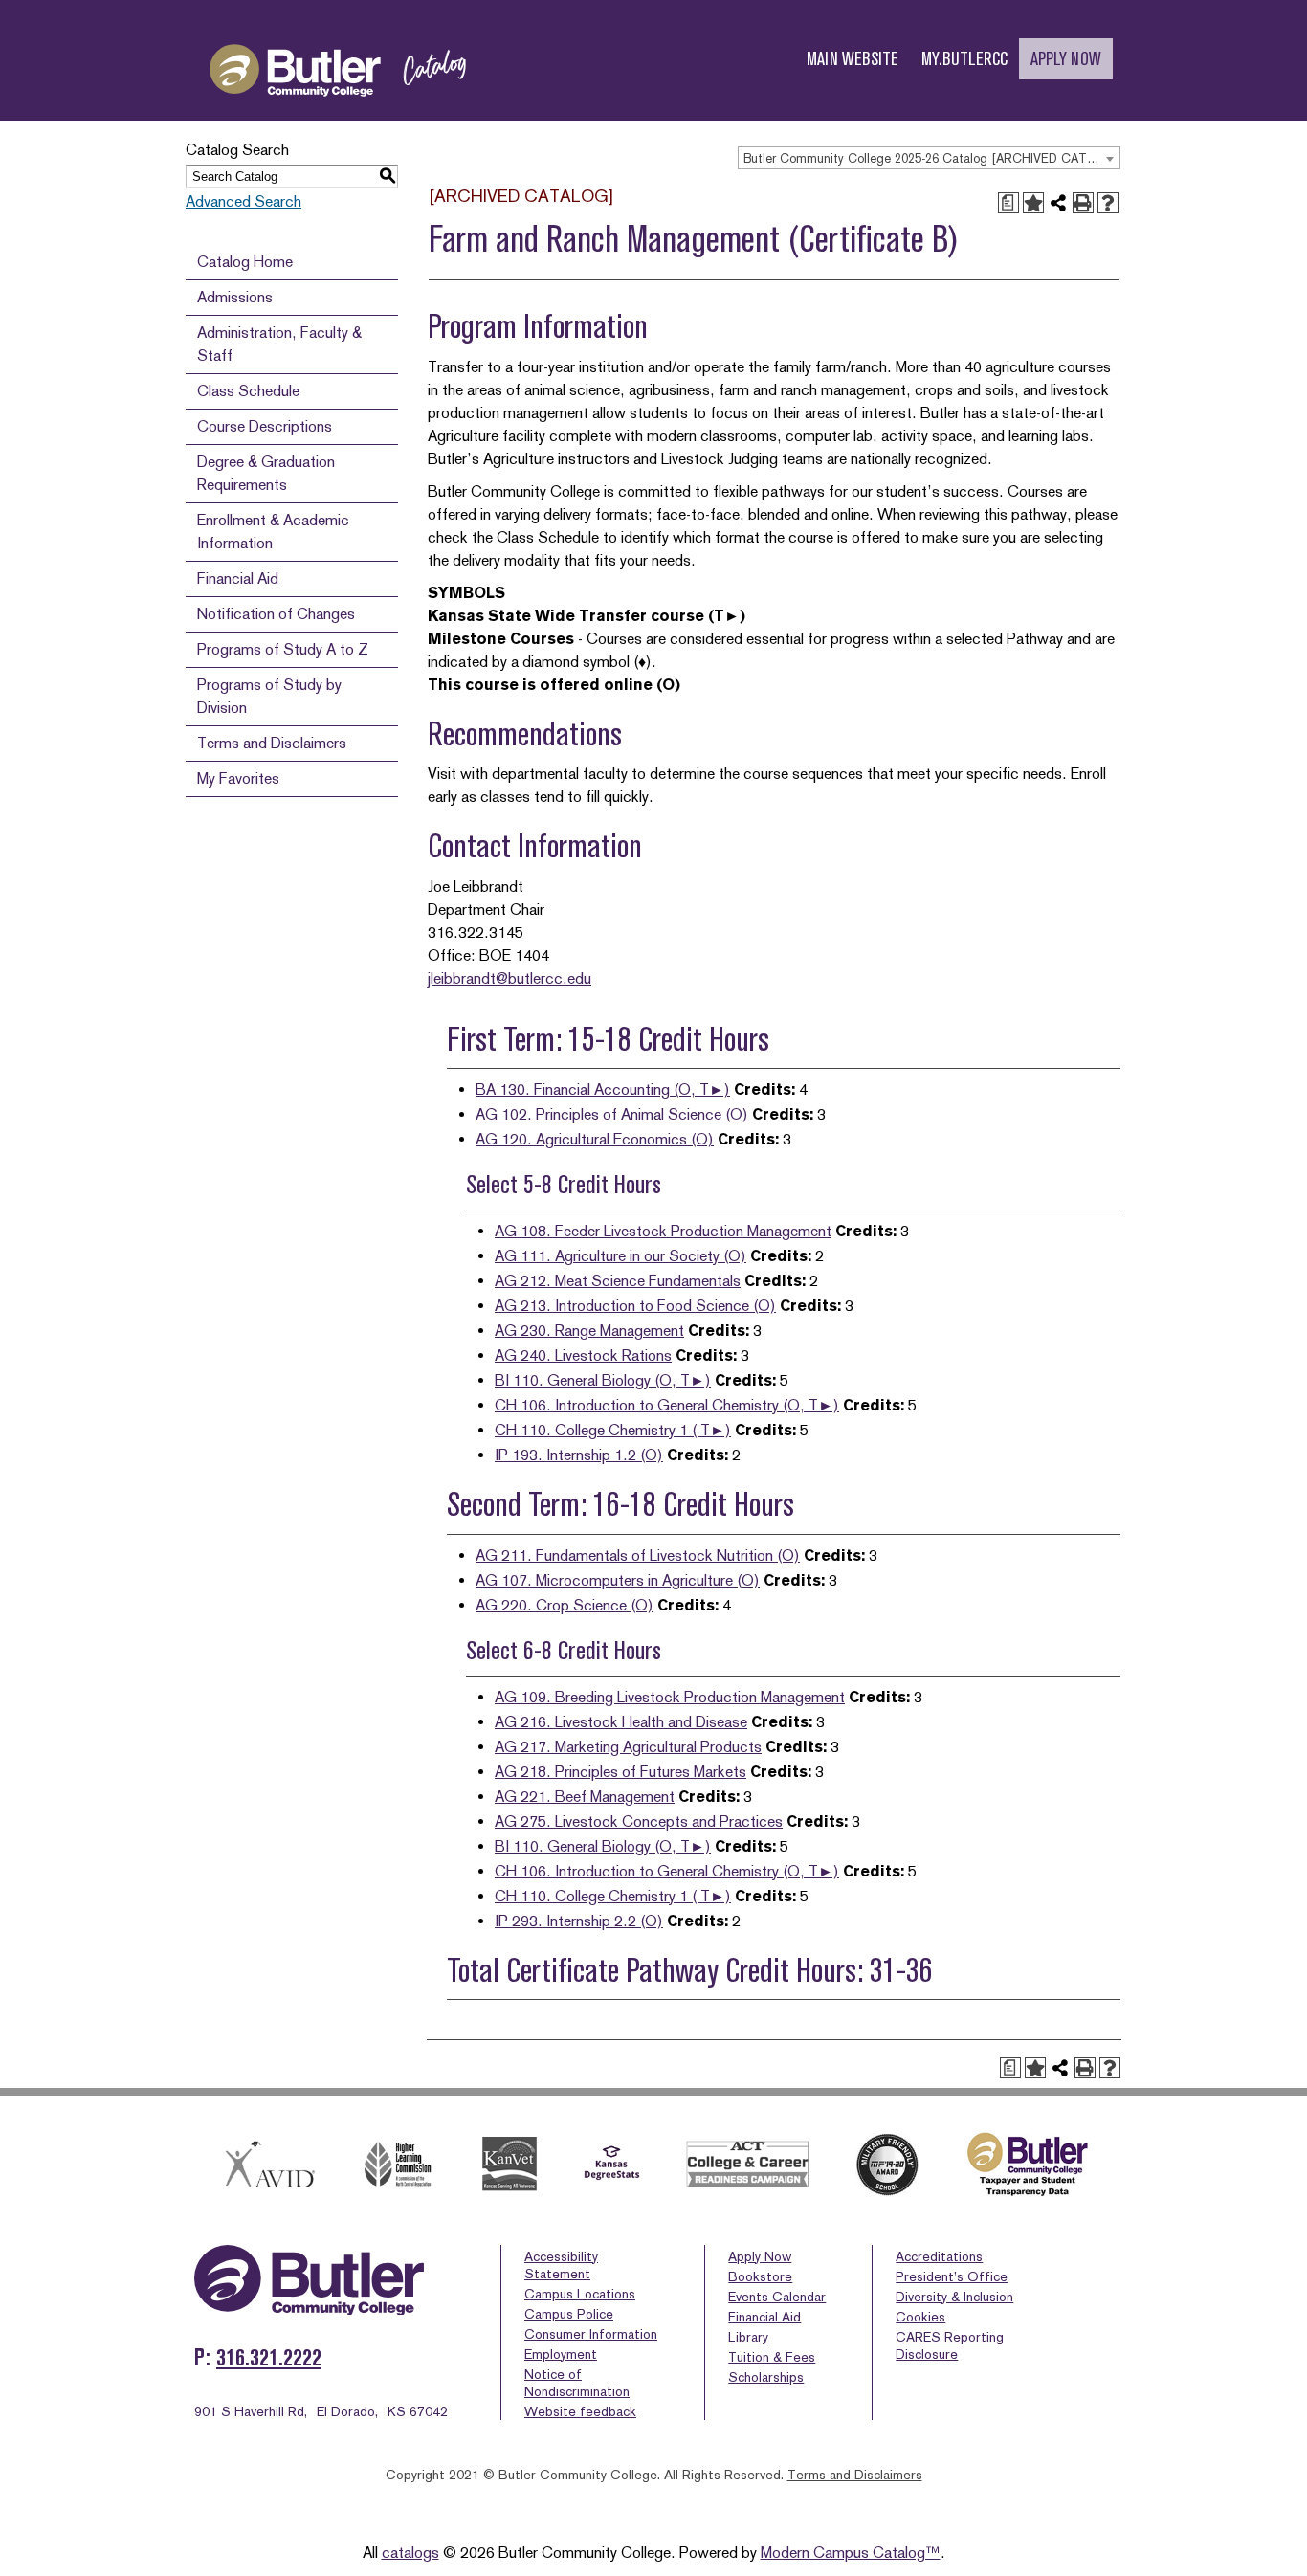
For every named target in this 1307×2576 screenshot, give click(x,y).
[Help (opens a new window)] (1108, 203)
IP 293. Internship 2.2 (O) (579, 1921)
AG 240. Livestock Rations (583, 1355)
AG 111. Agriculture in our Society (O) (620, 1256)
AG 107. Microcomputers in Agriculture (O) (618, 1580)
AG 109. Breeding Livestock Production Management (670, 1697)
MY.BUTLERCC (964, 59)
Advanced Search (244, 201)
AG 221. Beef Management (585, 1797)
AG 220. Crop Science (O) (565, 1605)
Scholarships (766, 2377)
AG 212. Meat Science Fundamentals (618, 1281)
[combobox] (929, 158)
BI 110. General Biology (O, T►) (603, 1380)
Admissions (235, 297)
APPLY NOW (1066, 59)
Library (748, 2337)
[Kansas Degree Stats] (612, 2165)
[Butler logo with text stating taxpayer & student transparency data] (1027, 2164)
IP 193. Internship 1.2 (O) (579, 1455)
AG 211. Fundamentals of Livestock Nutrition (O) (638, 1555)
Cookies (920, 2317)
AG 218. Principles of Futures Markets (620, 1772)
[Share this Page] (1058, 203)
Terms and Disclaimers (272, 743)
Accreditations (939, 2256)
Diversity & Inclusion (954, 2297)
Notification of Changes (276, 614)
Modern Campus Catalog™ (851, 2553)
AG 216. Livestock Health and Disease (621, 1722)
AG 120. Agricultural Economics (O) (595, 1139)
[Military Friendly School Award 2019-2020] (887, 2165)
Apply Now (760, 2256)
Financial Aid (238, 578)
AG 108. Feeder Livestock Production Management (663, 1231)
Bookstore (760, 2276)
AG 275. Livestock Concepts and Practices (639, 1821)
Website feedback (580, 2411)
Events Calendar (777, 2297)
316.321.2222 (269, 2357)
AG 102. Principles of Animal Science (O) (612, 1114)
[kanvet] (510, 2164)
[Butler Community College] (338, 113)
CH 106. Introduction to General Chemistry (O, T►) (667, 1405)
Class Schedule (248, 391)
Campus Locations (580, 2294)
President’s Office (952, 2276)
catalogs (410, 2553)
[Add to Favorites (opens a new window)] (1033, 203)
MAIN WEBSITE (853, 59)
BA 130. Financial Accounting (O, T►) (603, 1089)
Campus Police (569, 2314)
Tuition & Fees (772, 2357)
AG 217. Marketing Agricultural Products (628, 1747)
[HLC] (399, 2164)
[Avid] (267, 2164)
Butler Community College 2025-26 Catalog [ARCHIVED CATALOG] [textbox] (931, 158)
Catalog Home (245, 262)
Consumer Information (591, 2334)
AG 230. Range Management (589, 1331)
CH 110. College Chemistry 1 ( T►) (613, 1430)
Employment (561, 2354)
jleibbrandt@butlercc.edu (510, 978)
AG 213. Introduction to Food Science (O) (635, 1306)
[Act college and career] (748, 2164)
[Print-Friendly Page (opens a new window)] (1083, 203)
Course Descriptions (265, 426)
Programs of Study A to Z (283, 649)
